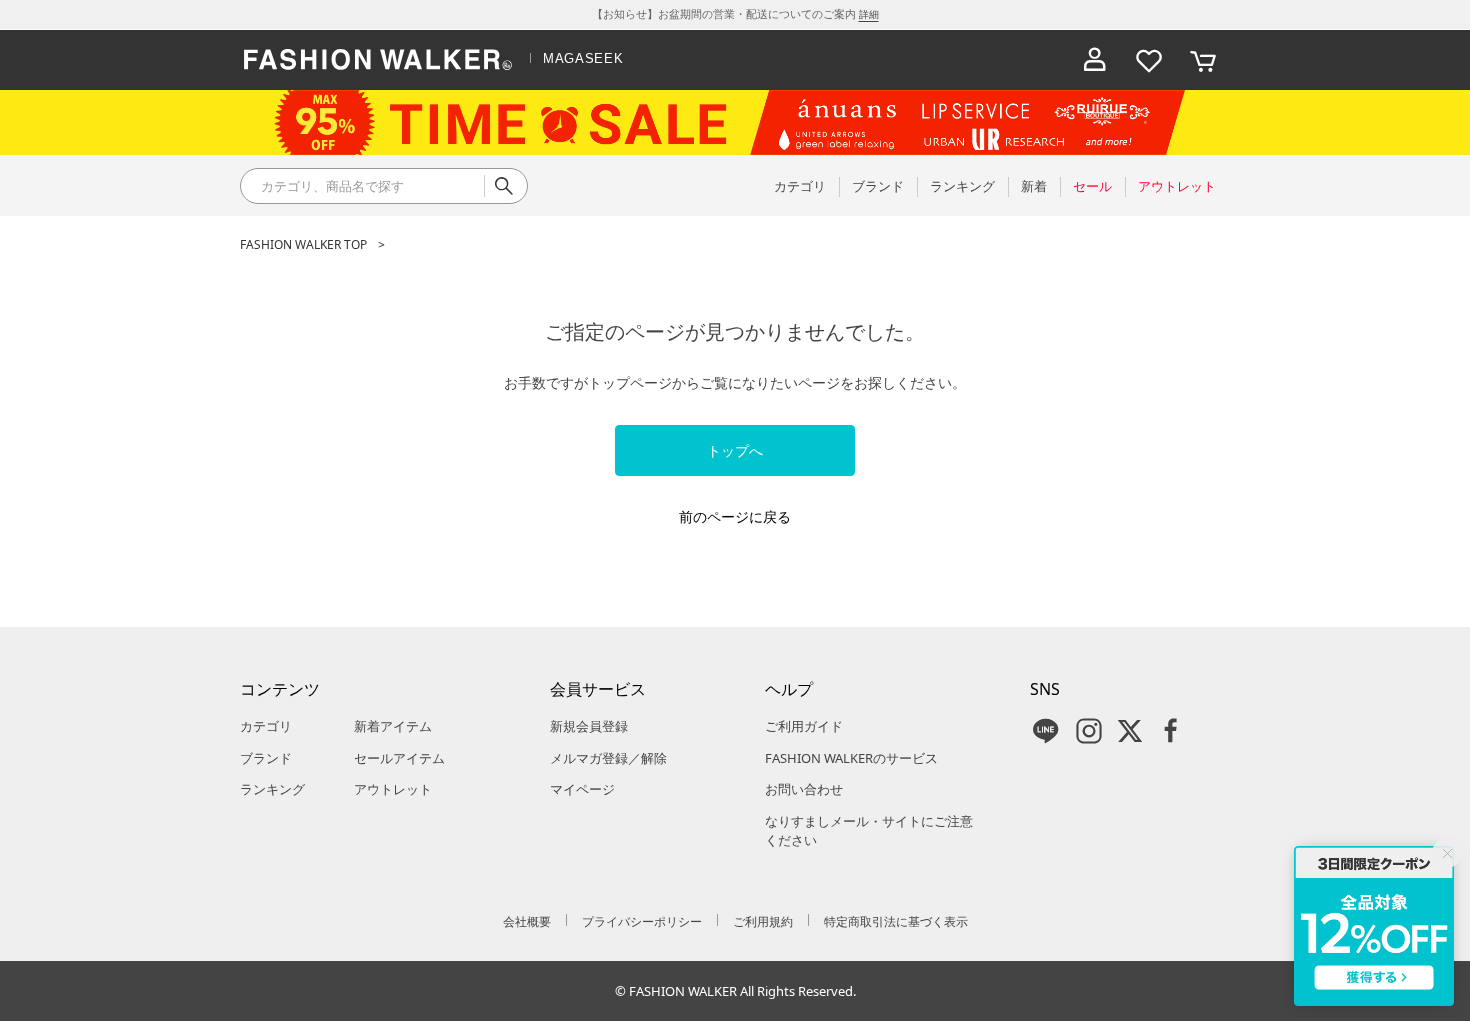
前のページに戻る (735, 516)
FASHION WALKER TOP (303, 244)
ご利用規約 (763, 921)
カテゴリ (266, 726)
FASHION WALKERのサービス (851, 758)
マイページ (582, 789)
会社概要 (527, 921)
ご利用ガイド (804, 726)
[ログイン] (1095, 60)
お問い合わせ (804, 789)
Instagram (1089, 731)
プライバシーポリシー (642, 921)
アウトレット (393, 789)
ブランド (266, 758)
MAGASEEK (583, 58)
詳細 (869, 14)
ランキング (272, 789)
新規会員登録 (589, 726)
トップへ (735, 450)
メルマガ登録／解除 (608, 758)
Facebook (1171, 731)
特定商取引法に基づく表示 (896, 921)
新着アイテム (393, 726)
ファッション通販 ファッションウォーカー (378, 60)
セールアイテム (399, 758)
